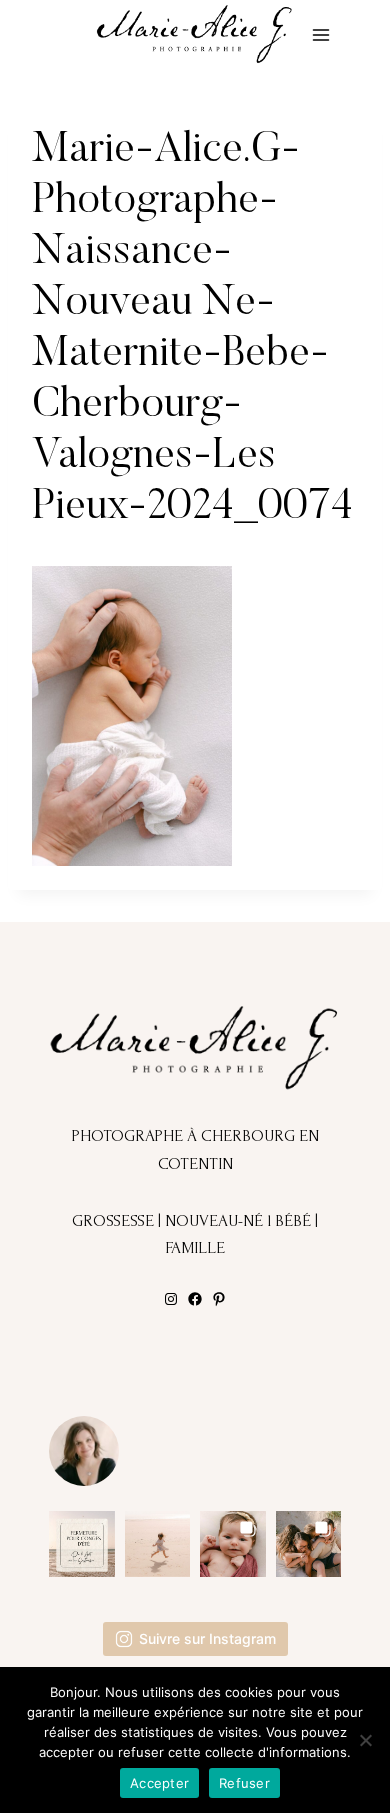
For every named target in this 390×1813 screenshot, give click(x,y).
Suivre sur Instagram (207, 1638)
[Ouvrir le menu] (320, 34)
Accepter (159, 1783)
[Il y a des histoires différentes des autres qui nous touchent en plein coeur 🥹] (233, 1544)
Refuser (244, 1783)
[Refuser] (365, 1740)
